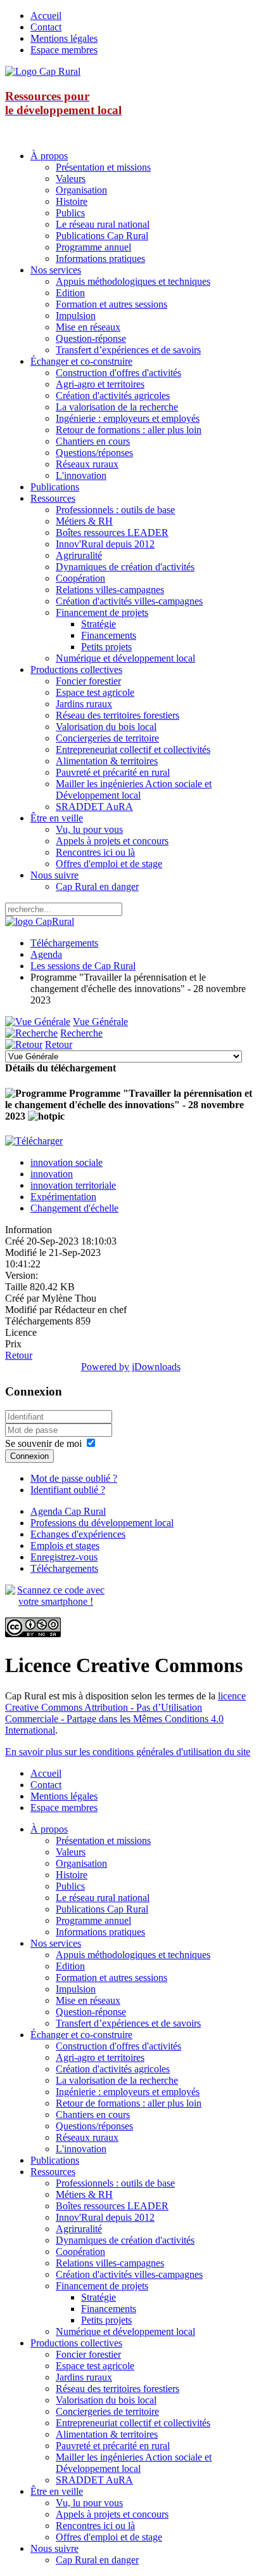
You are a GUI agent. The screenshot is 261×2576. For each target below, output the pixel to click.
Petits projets (106, 647)
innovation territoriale (73, 1185)
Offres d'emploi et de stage (109, 864)
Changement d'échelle (74, 1208)
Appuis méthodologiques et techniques (133, 281)
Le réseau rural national (103, 224)
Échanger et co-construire (81, 361)
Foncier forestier (88, 681)
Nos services (56, 270)
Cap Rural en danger (97, 886)
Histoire (72, 201)
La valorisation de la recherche (117, 407)
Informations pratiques (100, 258)
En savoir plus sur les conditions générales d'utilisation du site (128, 1752)
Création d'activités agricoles (113, 396)
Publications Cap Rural (102, 236)
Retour (59, 1044)
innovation (52, 1174)
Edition (70, 293)
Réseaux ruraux (87, 464)
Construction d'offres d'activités (118, 373)
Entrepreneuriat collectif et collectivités (133, 749)
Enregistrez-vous (64, 1557)
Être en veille (57, 818)
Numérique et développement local (125, 658)
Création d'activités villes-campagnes (129, 601)
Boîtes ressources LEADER (112, 533)
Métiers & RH (84, 521)
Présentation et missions (103, 167)
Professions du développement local (102, 1523)
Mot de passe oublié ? (74, 1478)
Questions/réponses (94, 453)
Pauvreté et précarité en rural (113, 772)
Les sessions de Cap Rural (83, 966)
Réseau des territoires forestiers (118, 715)
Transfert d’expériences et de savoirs (128, 350)
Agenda (46, 954)
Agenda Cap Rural (68, 1511)
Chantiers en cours (93, 441)
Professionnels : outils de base (115, 510)
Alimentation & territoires (107, 761)
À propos (49, 156)
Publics (70, 213)
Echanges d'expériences (78, 1534)
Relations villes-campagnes (110, 590)
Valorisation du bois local (106, 727)
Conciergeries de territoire (107, 738)
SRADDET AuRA (94, 807)
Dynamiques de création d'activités (125, 567)
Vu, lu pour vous (89, 829)
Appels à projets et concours (112, 841)
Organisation (81, 190)
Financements (109, 635)
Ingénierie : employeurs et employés (128, 418)
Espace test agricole (95, 692)
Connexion (29, 1456)
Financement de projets (102, 612)
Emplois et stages (65, 1546)
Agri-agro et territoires (100, 384)
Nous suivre (54, 875)
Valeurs (71, 179)
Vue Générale (100, 1022)
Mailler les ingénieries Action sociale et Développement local (134, 789)
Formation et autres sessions (111, 304)
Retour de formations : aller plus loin (129, 430)
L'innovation (81, 475)
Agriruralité (79, 555)
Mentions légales (64, 38)
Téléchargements (64, 943)
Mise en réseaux (88, 327)
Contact (46, 27)
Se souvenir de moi (43, 1443)
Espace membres (64, 50)
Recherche (81, 1033)
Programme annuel (93, 247)
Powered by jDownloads (131, 1367)
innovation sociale (67, 1162)
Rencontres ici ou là (95, 852)
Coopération (80, 578)
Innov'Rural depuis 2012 (105, 544)
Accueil (46, 16)
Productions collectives (76, 670)
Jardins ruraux (84, 704)
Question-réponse (91, 338)
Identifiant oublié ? (68, 1490)
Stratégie (99, 624)
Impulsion (76, 316)
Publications (55, 487)
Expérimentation (63, 1197)
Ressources (53, 498)
